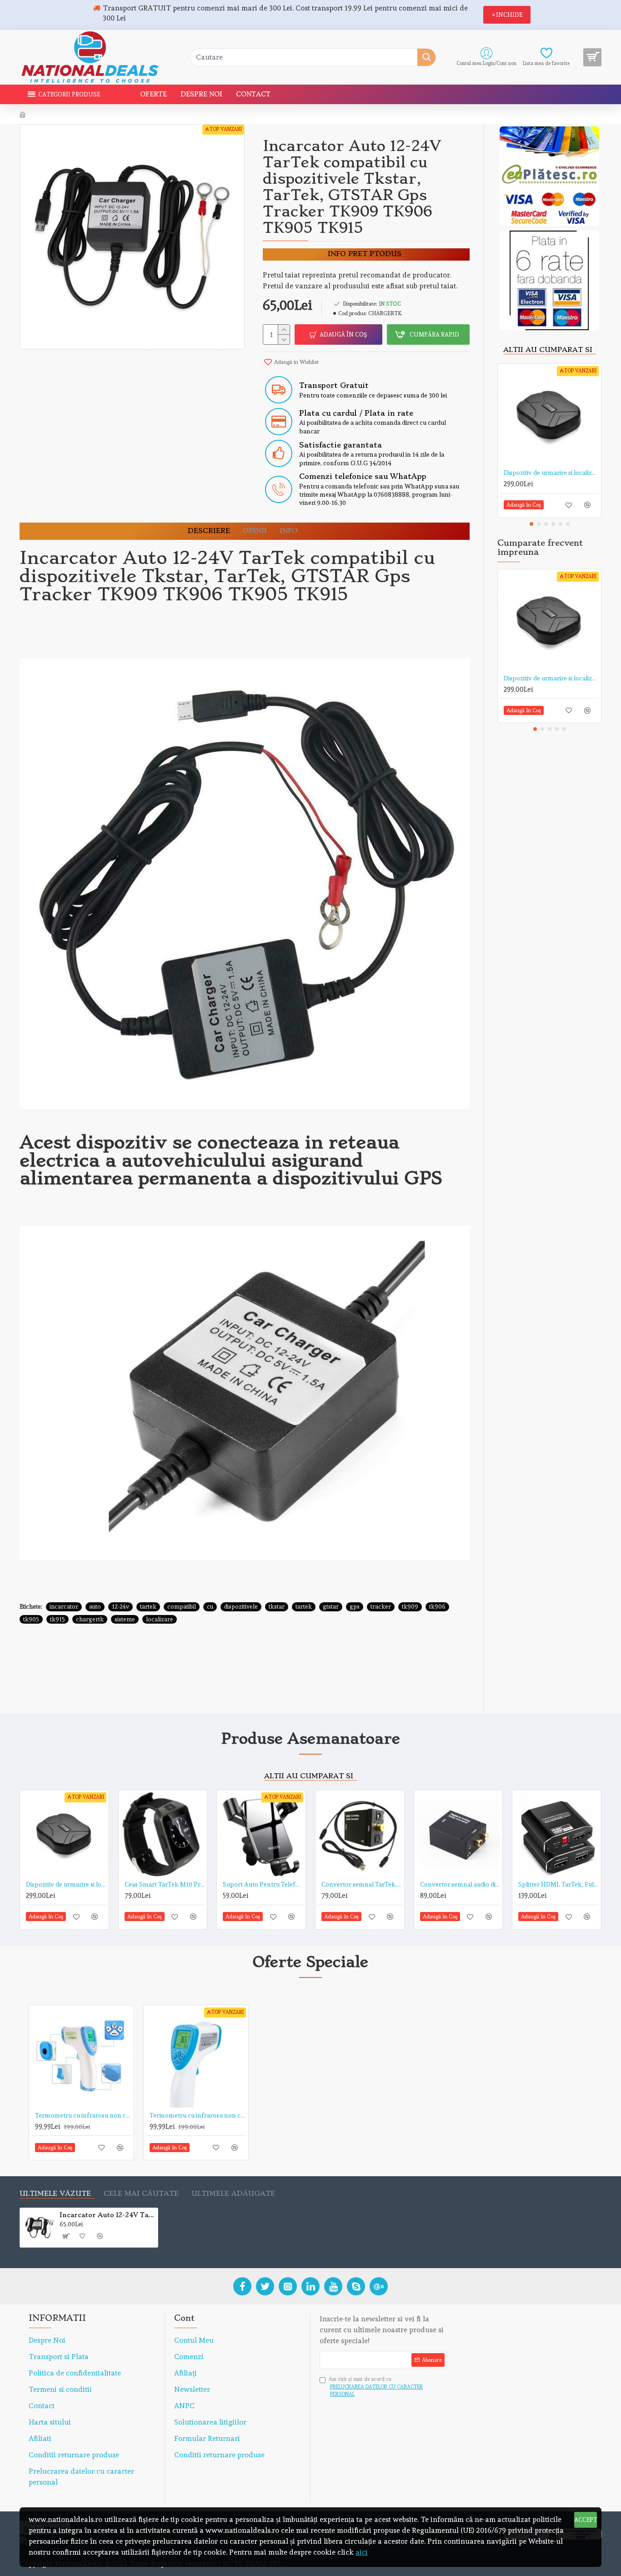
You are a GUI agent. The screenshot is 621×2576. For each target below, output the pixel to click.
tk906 (437, 1607)
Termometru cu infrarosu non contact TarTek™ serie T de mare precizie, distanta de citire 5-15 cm (83, 2115)
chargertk (90, 1619)
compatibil (182, 1607)
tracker (381, 1607)
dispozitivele (241, 1607)
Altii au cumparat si (548, 350)
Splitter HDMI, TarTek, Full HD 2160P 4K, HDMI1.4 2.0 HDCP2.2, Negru (558, 1884)
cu (210, 1607)
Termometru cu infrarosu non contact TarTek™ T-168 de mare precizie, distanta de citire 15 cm (198, 2115)
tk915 (58, 1619)
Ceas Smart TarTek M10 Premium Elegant (165, 1884)
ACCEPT (586, 2520)
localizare (160, 1619)
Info (289, 531)
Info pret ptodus (365, 254)
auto (95, 1607)
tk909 (410, 1607)
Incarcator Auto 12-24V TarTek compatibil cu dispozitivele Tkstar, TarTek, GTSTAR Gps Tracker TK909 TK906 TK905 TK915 (107, 2215)
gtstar (331, 1607)
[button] (531, 524)
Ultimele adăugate (233, 2194)
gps (355, 1607)
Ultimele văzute (55, 2194)
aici (362, 2552)
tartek (148, 1607)
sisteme (125, 1619)
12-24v (120, 1607)
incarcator (64, 1607)
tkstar (277, 1607)
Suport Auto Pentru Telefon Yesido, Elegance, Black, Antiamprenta (263, 1884)
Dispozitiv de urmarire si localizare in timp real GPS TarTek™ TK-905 (551, 473)
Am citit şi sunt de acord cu (376, 2387)
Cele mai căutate (141, 2194)
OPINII (255, 531)
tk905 (31, 1619)
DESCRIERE (209, 531)
